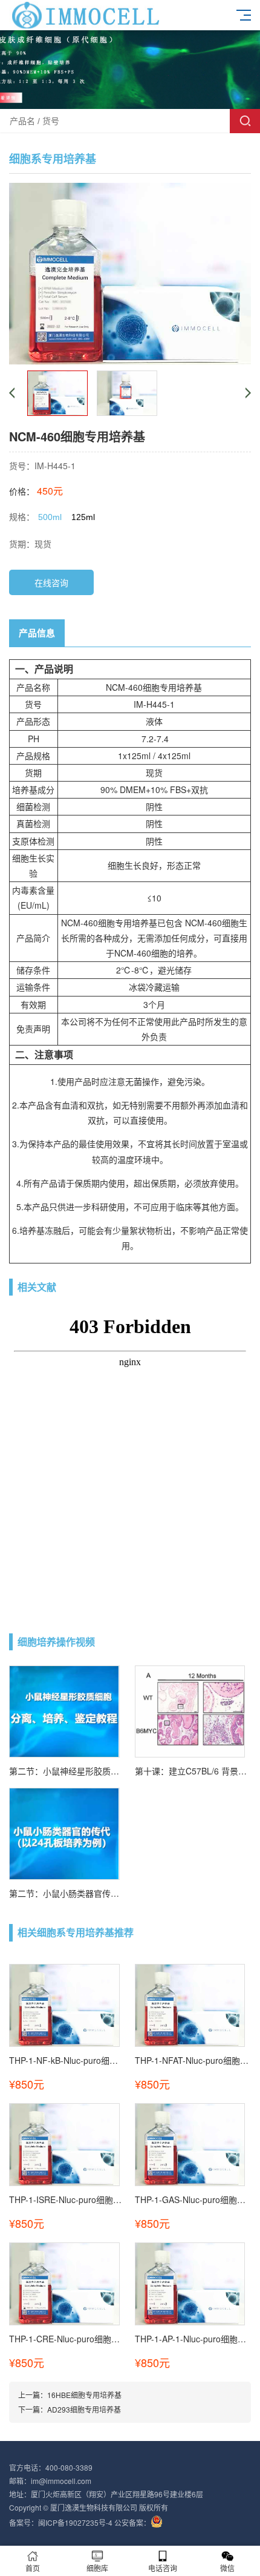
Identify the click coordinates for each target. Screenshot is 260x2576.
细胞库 (97, 2568)
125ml (83, 517)
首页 (33, 2568)
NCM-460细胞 (133, 687)
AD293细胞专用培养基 (84, 2409)
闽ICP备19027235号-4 (75, 2522)
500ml (50, 517)
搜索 (245, 121)
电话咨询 (163, 2568)
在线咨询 (51, 582)
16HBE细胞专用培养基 (84, 2395)
